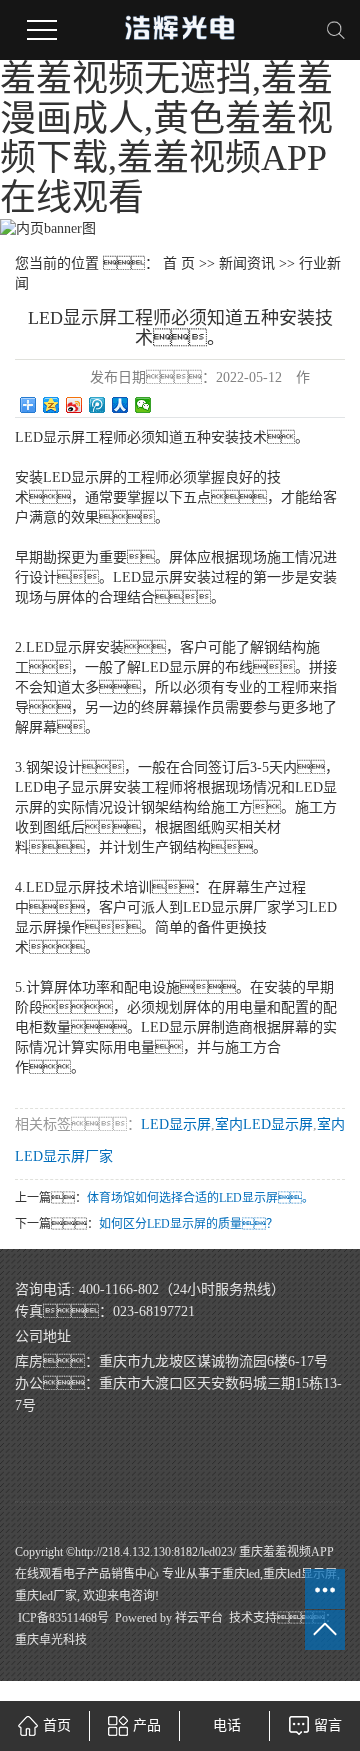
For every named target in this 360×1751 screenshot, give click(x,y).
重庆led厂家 (46, 1596)
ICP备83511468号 (63, 1618)
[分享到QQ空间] (51, 405)
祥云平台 (199, 1618)
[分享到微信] (143, 405)
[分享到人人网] (120, 405)
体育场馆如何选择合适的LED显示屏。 (200, 1198)
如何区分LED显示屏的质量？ (188, 1224)
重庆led (241, 1574)
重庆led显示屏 (300, 1574)
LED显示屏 (176, 1124)
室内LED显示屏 (264, 1124)
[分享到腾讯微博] (97, 405)
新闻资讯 (247, 263)
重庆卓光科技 (51, 1640)
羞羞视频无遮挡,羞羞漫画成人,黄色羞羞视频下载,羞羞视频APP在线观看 (166, 138)
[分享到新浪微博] (74, 405)
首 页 (179, 263)
